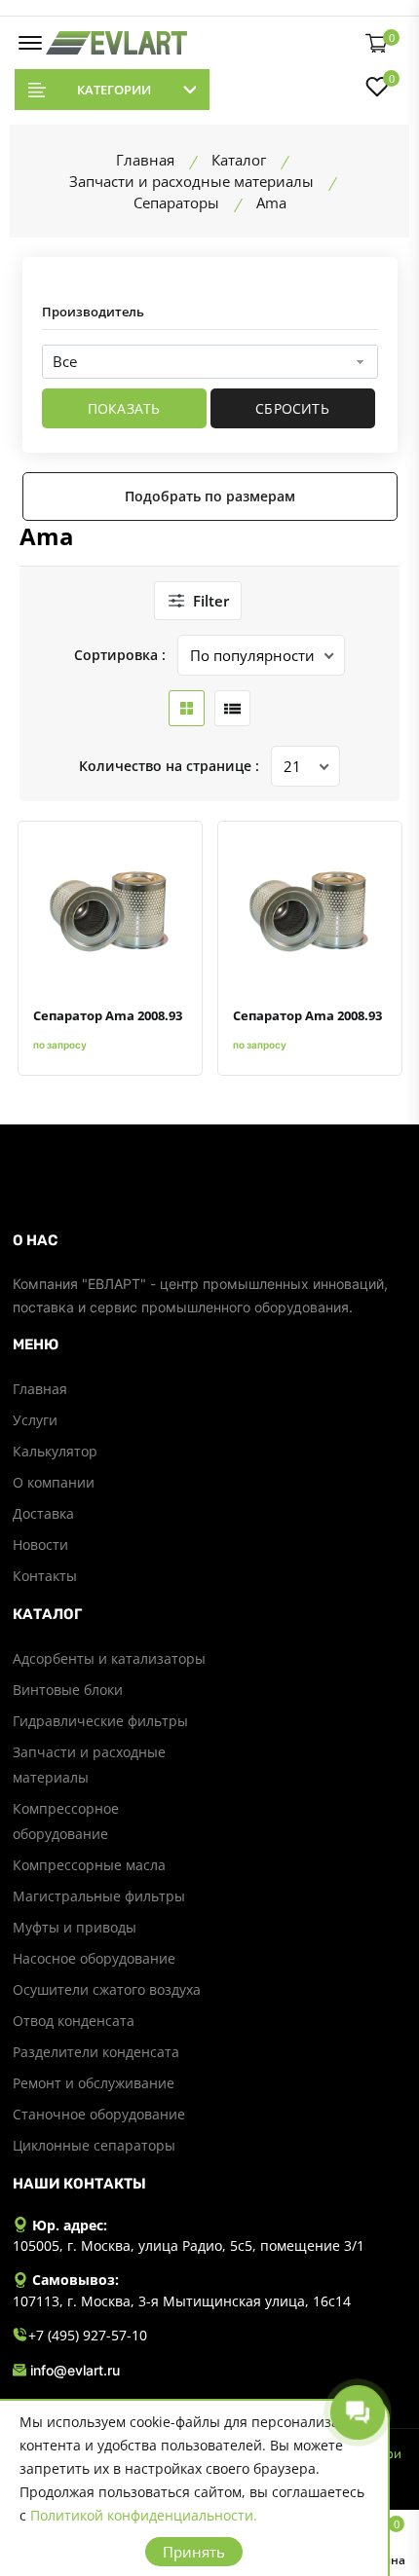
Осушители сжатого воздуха (107, 1989)
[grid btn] (187, 708)
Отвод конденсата (74, 2021)
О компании (54, 1482)
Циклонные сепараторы (94, 2145)
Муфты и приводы (75, 1927)
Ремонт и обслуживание (94, 2083)
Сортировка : (120, 655)
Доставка (43, 1513)
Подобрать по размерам (210, 496)
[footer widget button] (210, 1240)
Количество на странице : (169, 766)
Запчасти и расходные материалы (89, 1765)
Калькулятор (55, 1451)
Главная (40, 1389)
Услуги (35, 1420)
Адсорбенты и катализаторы (109, 1658)
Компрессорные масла (89, 1865)
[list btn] (232, 708)
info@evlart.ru (75, 2370)
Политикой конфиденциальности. (144, 2515)
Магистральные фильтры (99, 1896)
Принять (194, 2552)
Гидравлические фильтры (100, 1721)
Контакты (45, 1576)
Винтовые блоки (68, 1690)
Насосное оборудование (94, 1958)
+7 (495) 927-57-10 (88, 2335)
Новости (40, 1545)
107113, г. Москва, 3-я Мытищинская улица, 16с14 (182, 2301)
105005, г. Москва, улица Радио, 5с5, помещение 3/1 (189, 2245)
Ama (47, 536)
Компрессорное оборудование (66, 1821)
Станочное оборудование (99, 2114)
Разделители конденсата (96, 2052)
